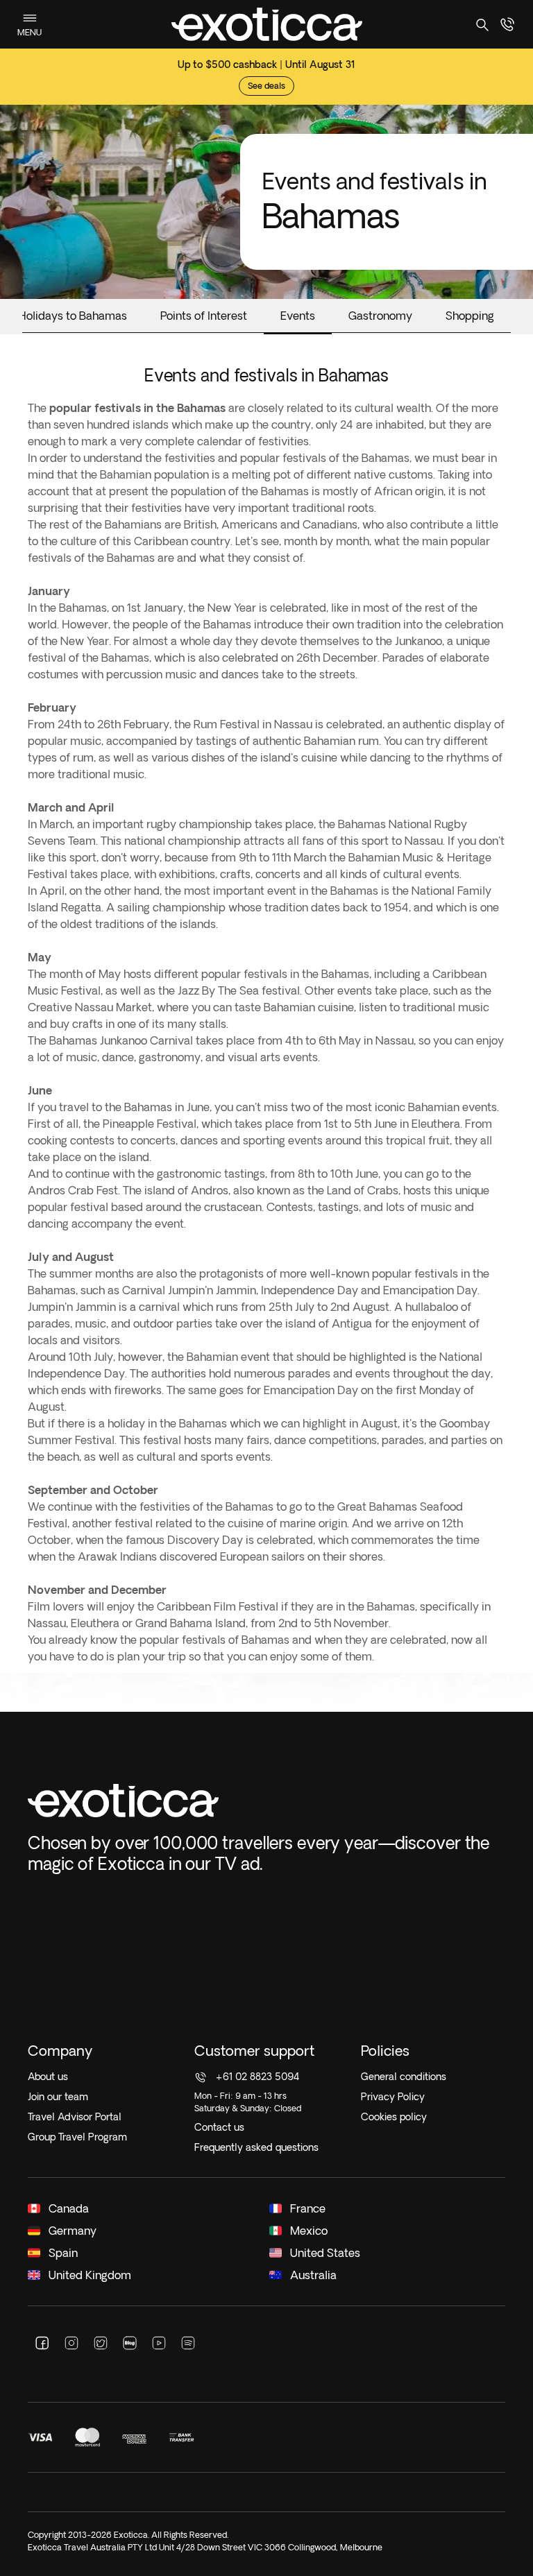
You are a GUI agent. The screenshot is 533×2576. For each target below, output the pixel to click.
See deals (266, 86)
